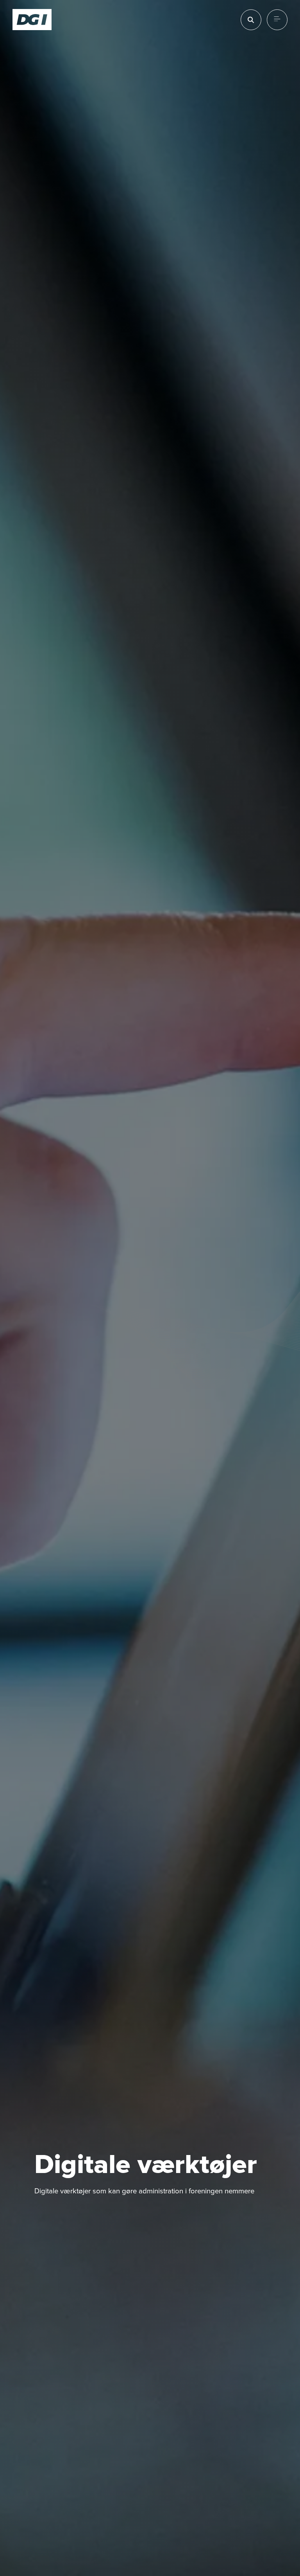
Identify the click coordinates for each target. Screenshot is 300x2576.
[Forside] (32, 20)
